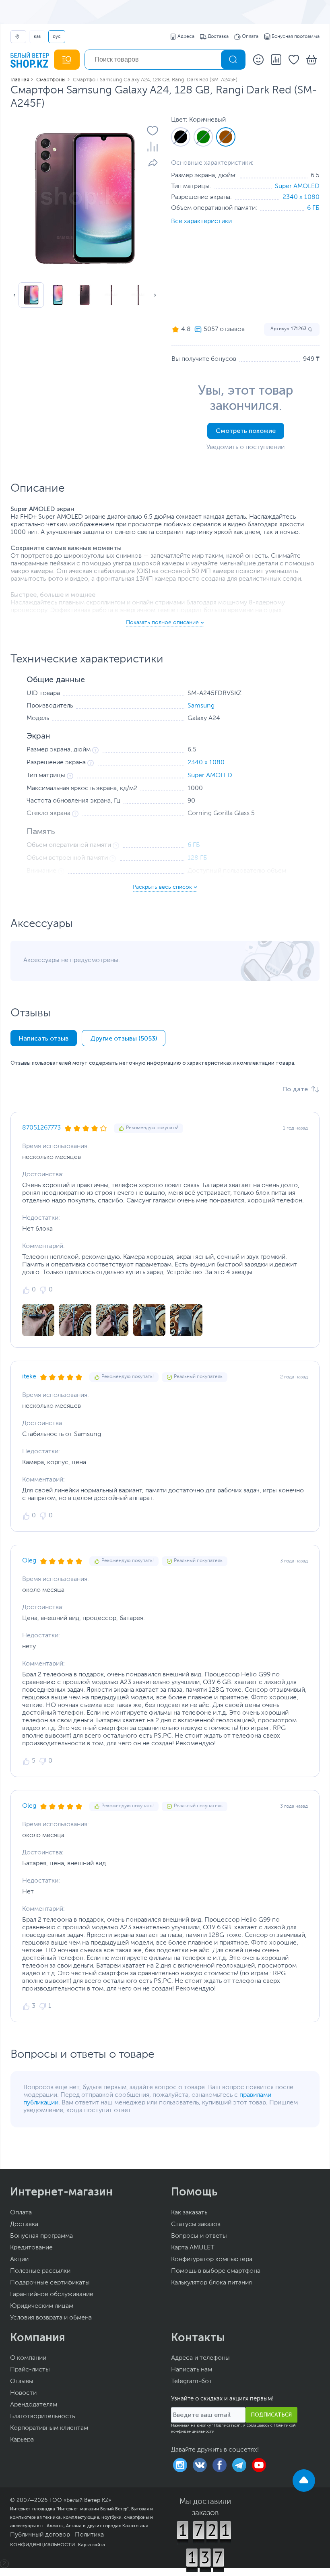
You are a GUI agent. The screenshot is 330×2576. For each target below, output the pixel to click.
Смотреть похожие (246, 431)
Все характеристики (201, 221)
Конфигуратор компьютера (212, 2259)
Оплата (250, 37)
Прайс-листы (30, 2370)
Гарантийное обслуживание (52, 2295)
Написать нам (192, 2370)
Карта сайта (92, 2545)
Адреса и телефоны (200, 2358)
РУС (57, 37)
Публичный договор (40, 2535)
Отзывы (22, 2382)
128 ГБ (197, 858)
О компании (28, 2358)
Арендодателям (34, 2405)
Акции (19, 2259)
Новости (23, 2393)
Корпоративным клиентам (49, 2428)
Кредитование (31, 2248)
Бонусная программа (296, 37)
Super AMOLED (297, 186)
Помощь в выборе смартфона (216, 2271)
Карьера (22, 2440)
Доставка (218, 37)
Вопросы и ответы (199, 2236)
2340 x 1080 (301, 197)
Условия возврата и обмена (51, 2318)
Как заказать (189, 2213)
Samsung (201, 706)
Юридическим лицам (42, 2306)
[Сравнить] (153, 147)
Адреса (186, 37)
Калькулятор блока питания (211, 2283)
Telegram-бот (192, 2382)
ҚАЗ (37, 37)
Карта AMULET (193, 2248)
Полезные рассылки (40, 2271)
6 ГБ (313, 208)
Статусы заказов (196, 2224)
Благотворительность (42, 2417)
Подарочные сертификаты (50, 2283)
